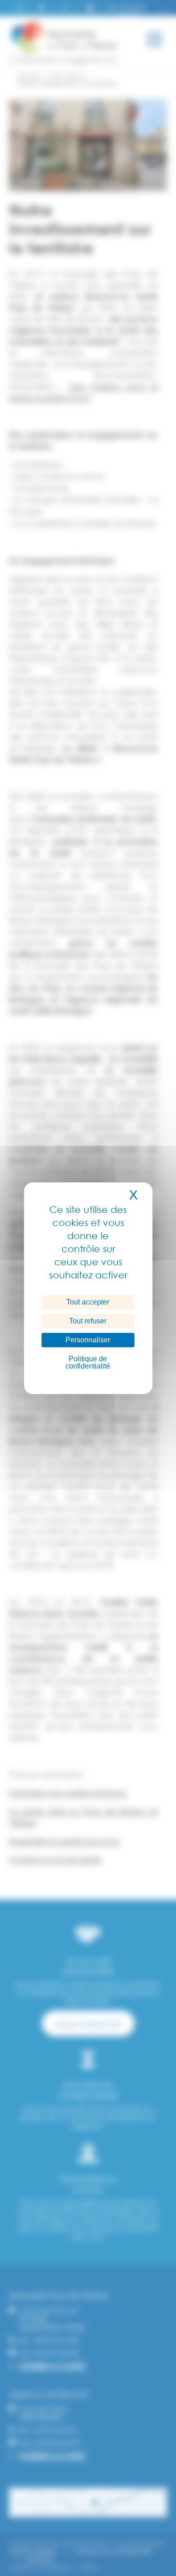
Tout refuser (88, 1321)
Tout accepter (88, 1302)
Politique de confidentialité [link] (88, 1362)
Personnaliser (88, 1340)
